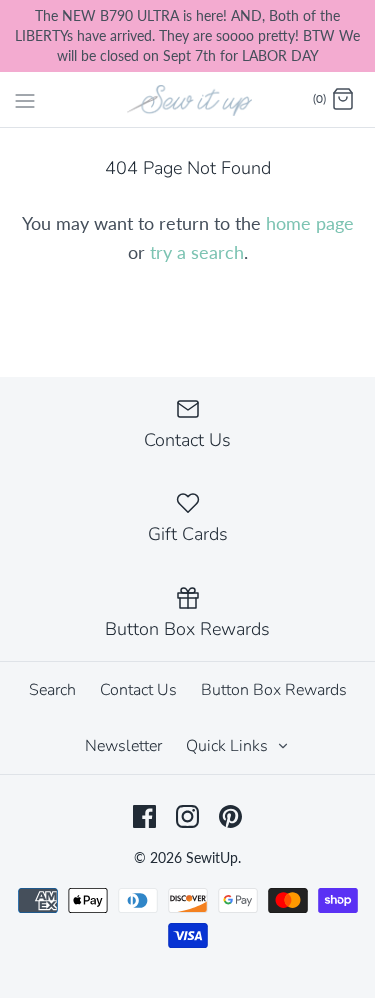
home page (310, 223)
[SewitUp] (187, 99)
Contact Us (138, 690)
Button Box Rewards (274, 690)
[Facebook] (144, 816)
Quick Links (229, 746)
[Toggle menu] (25, 99)
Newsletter (123, 746)
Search (52, 690)
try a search (197, 252)
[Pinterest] (230, 816)
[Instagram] (187, 816)
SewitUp (212, 857)
